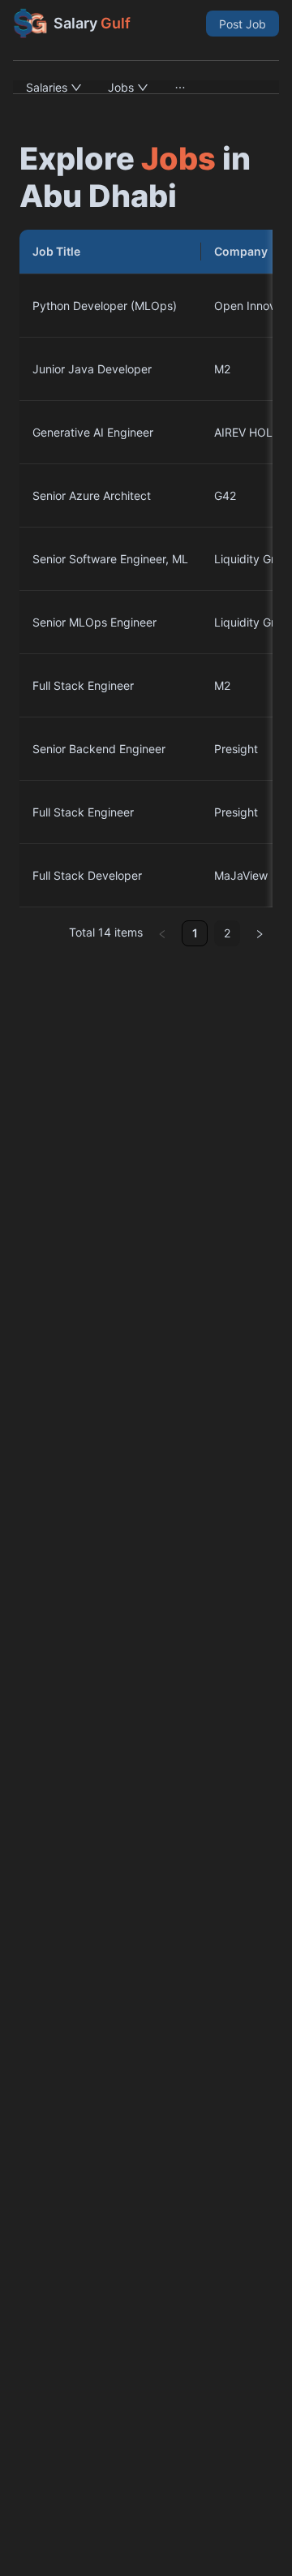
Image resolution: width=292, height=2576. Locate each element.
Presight (236, 749)
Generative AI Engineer (93, 432)
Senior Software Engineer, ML (110, 559)
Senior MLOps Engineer (94, 622)
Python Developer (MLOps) (105, 306)
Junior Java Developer (92, 369)
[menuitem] (54, 87)
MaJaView (241, 875)
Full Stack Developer (87, 875)
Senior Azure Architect (92, 495)
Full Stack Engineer (83, 685)
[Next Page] (260, 933)
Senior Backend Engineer (99, 749)
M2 (222, 369)
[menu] (146, 87)
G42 (225, 495)
